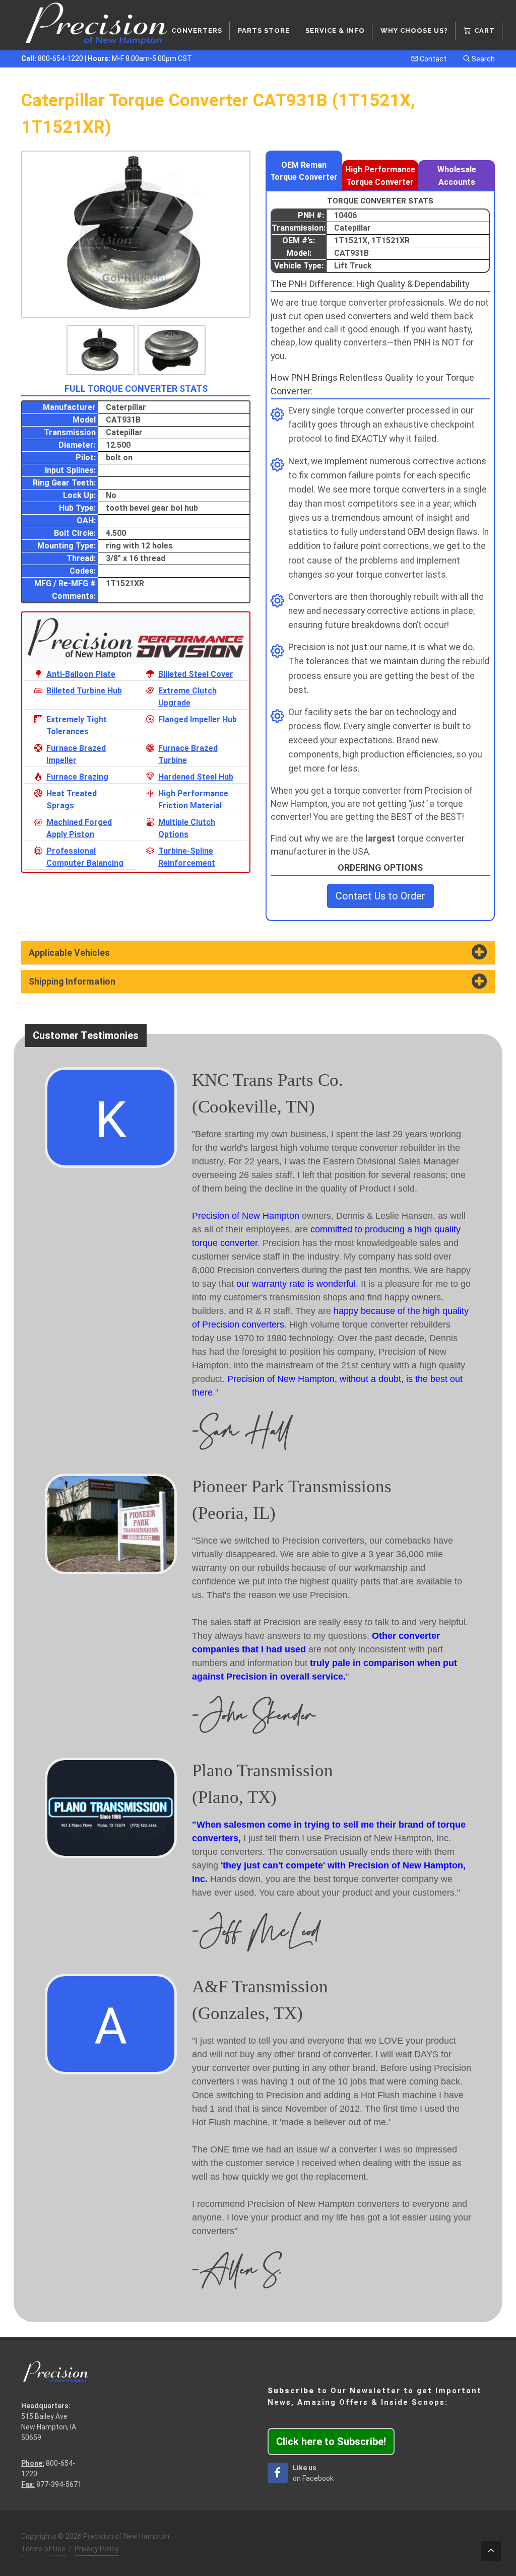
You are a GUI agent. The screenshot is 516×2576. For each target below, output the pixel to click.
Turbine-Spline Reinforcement (187, 857)
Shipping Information (72, 982)
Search (482, 59)
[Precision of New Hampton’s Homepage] (97, 25)
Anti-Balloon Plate (81, 674)
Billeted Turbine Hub (84, 691)
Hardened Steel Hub (196, 777)
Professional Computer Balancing (85, 857)
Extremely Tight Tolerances (77, 725)
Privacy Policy (97, 2549)
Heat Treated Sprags (72, 799)
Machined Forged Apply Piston (79, 828)
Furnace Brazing (77, 777)
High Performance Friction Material (193, 799)
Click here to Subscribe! (331, 2442)
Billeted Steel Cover (196, 674)
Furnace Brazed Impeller (76, 754)
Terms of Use (43, 2549)
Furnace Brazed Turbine (188, 754)
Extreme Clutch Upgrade (187, 697)
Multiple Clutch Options (187, 828)
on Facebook (313, 2473)
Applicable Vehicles (69, 953)
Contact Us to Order (380, 896)
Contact (432, 59)
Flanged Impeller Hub (198, 719)
